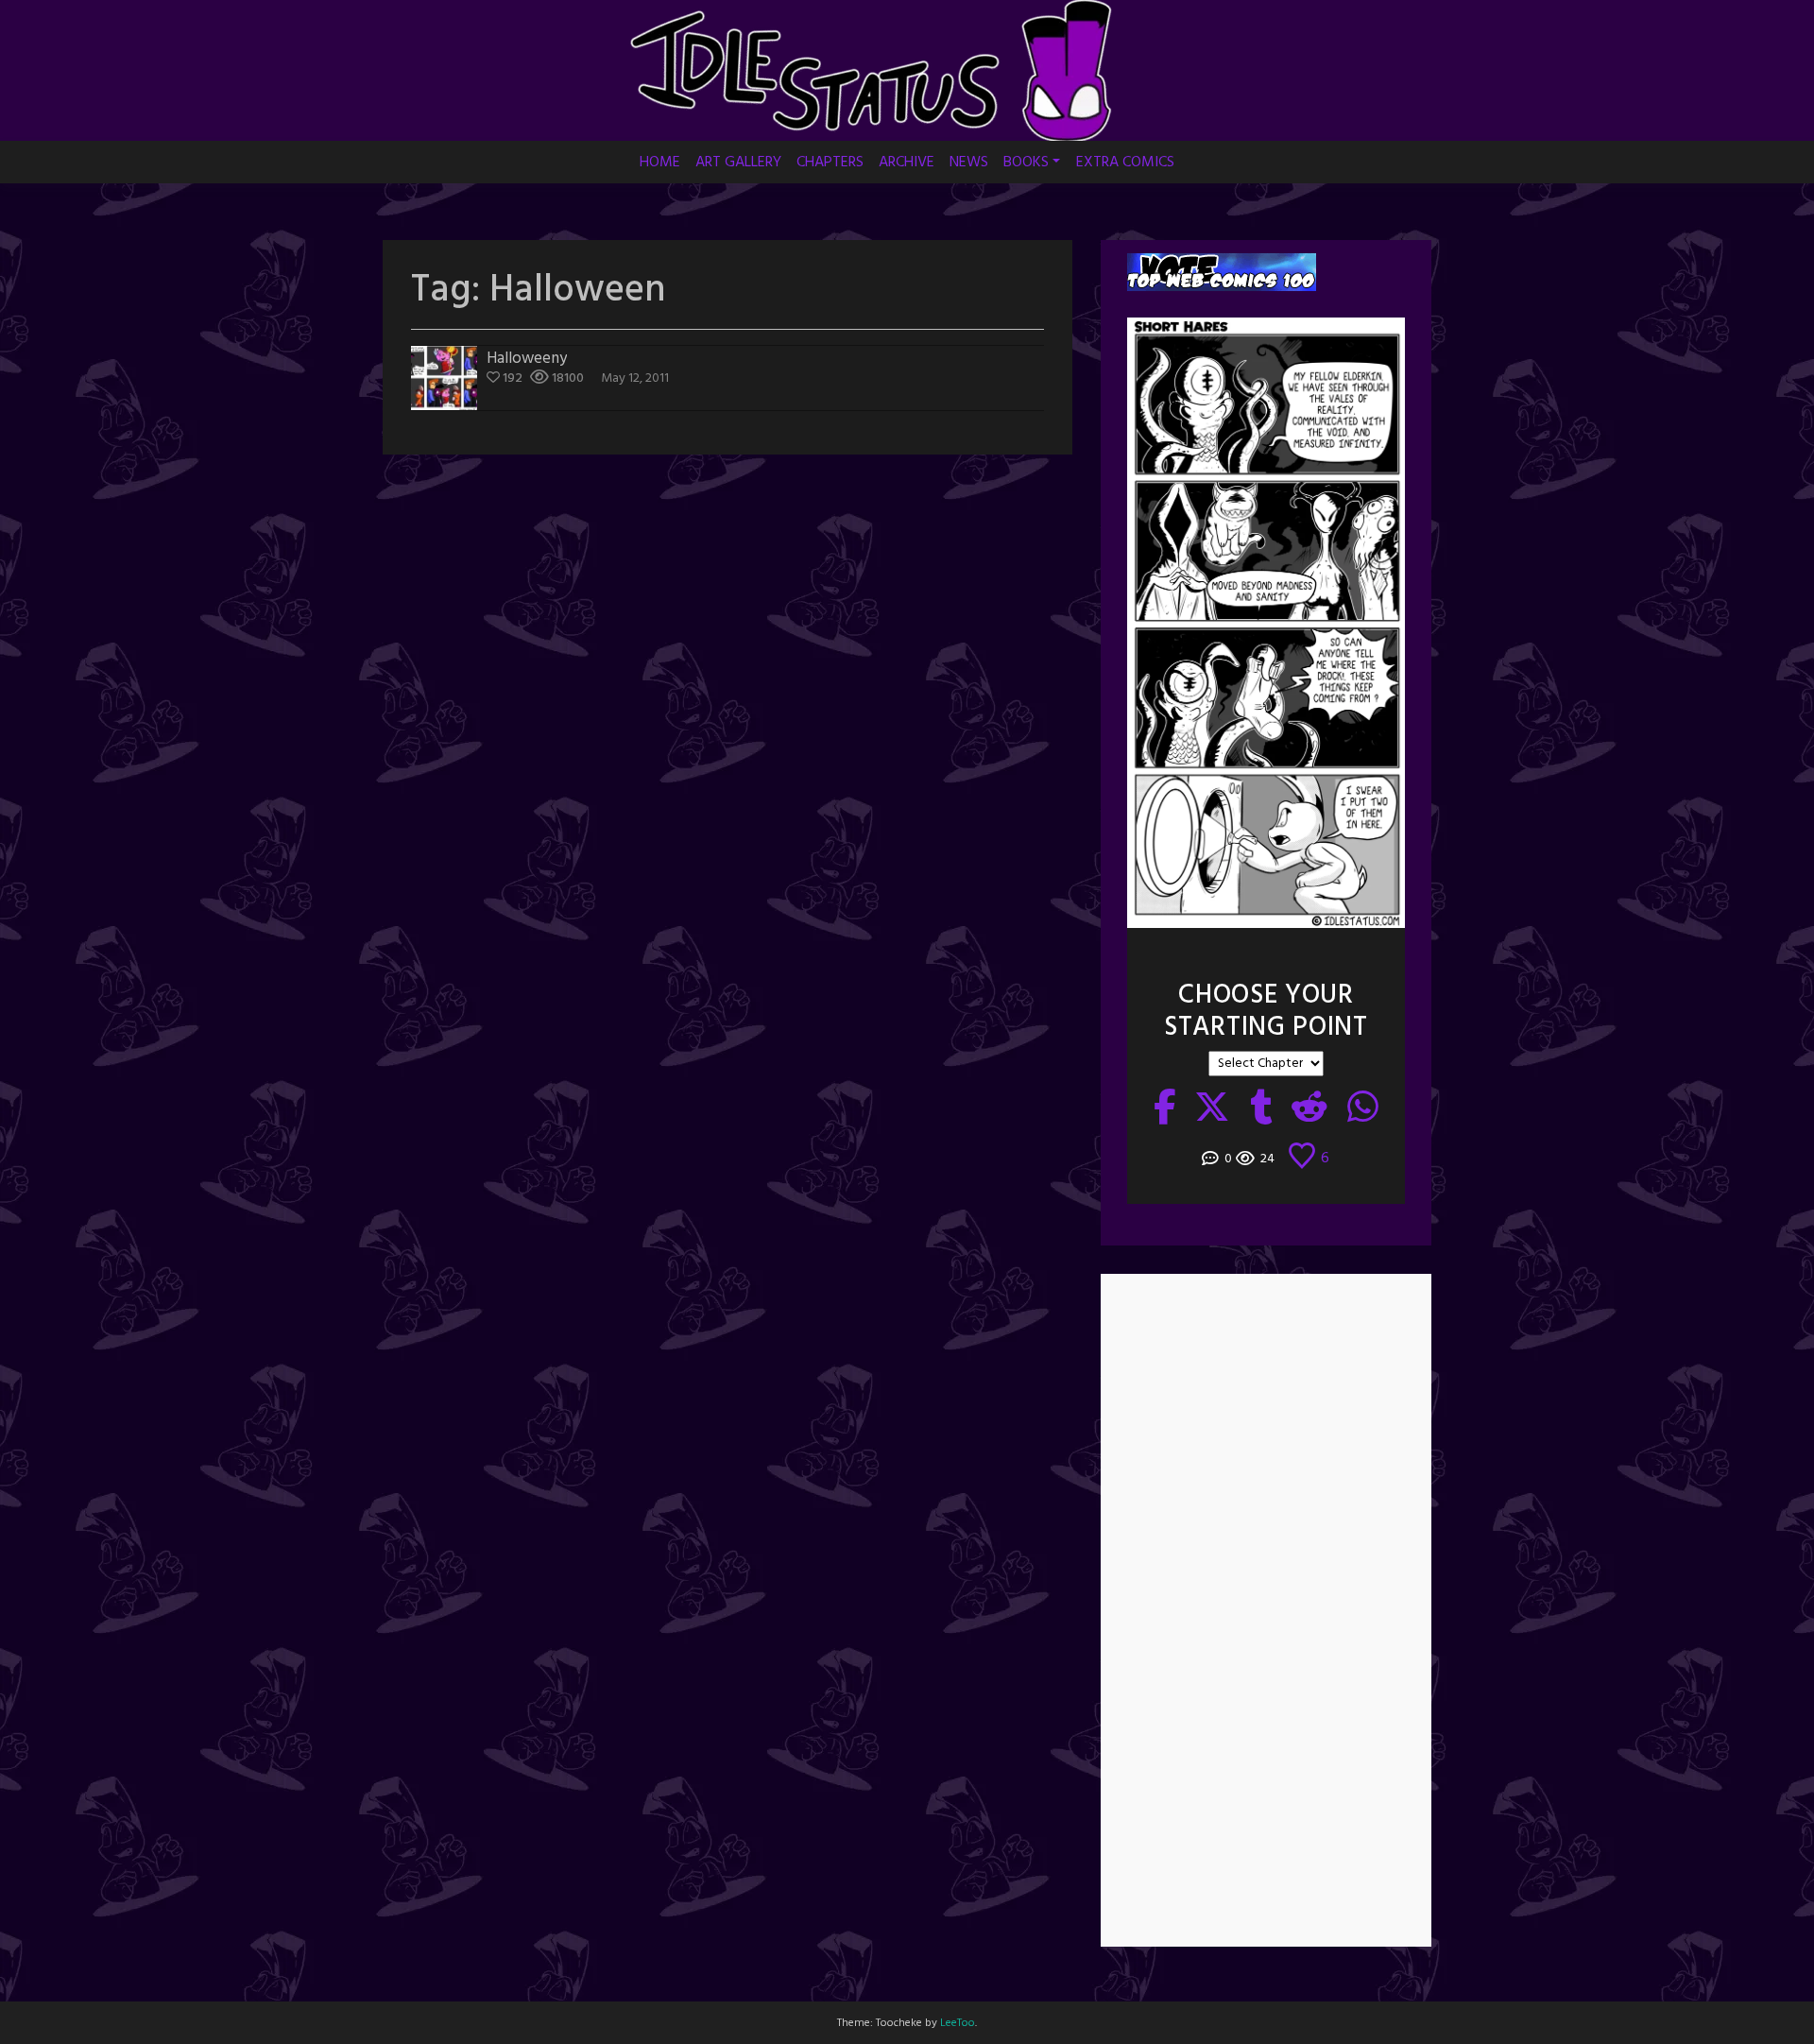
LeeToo (958, 2023)
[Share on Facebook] (1165, 1109)
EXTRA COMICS (1125, 163)
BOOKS (1026, 163)
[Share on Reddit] (1310, 1109)
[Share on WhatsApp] (1363, 1109)
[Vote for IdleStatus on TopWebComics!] (1222, 273)
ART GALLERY (738, 163)
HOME (660, 163)
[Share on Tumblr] (1261, 1109)
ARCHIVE (907, 163)
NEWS (969, 163)
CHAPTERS (830, 163)
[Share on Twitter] (1213, 1109)
